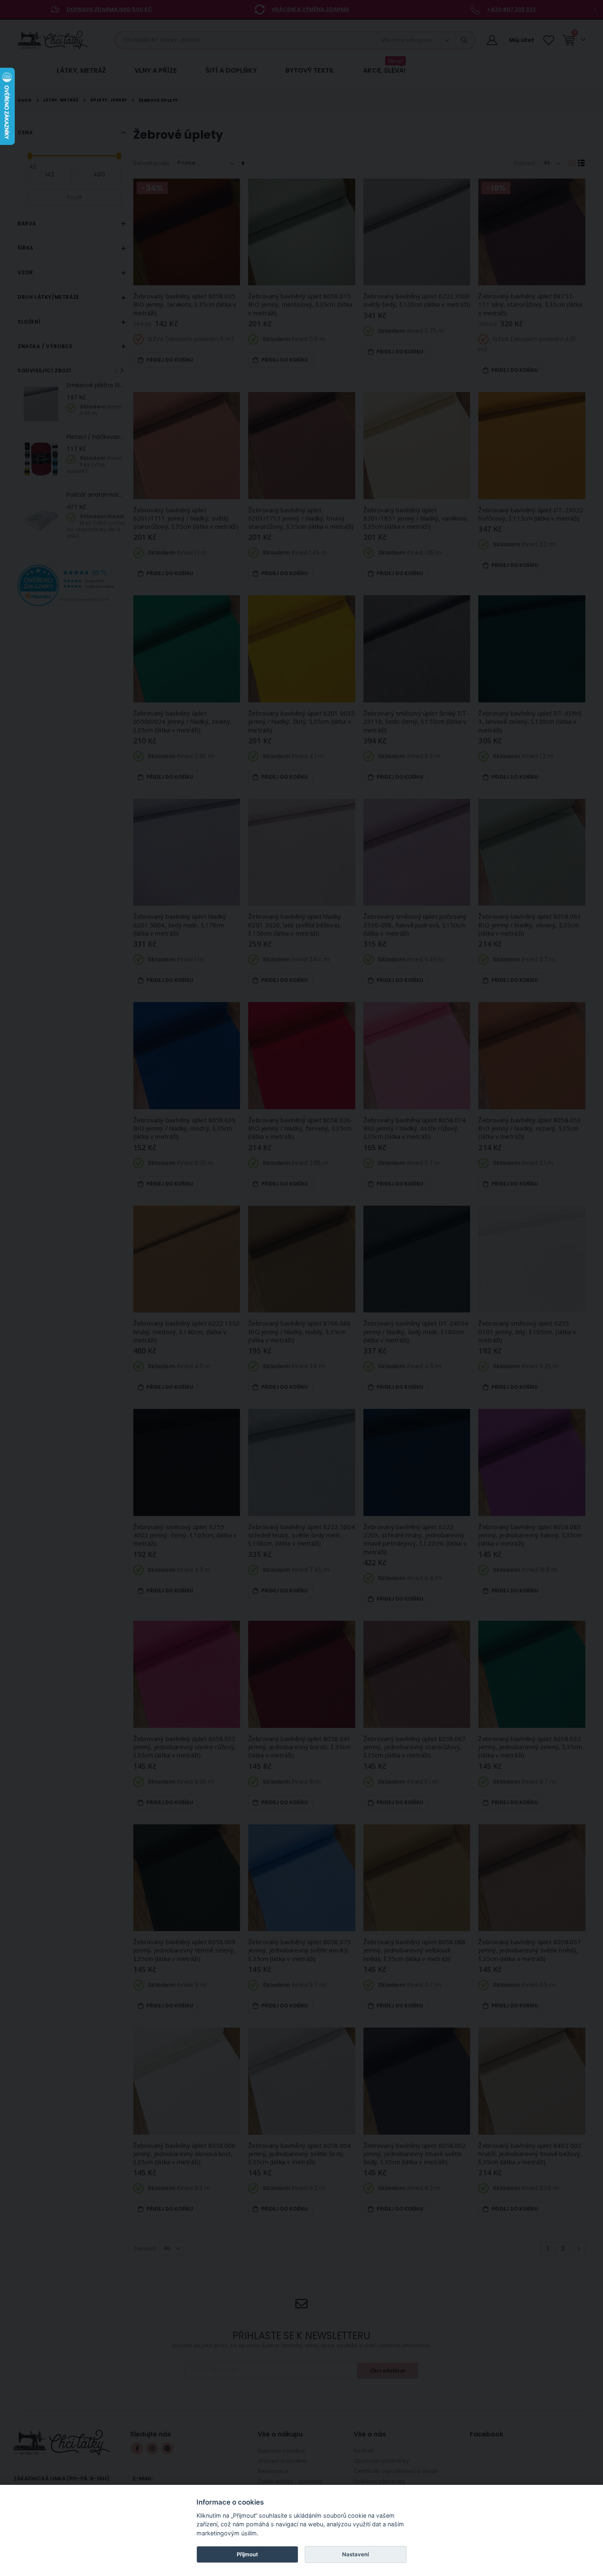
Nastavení (355, 2554)
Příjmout (247, 2554)
